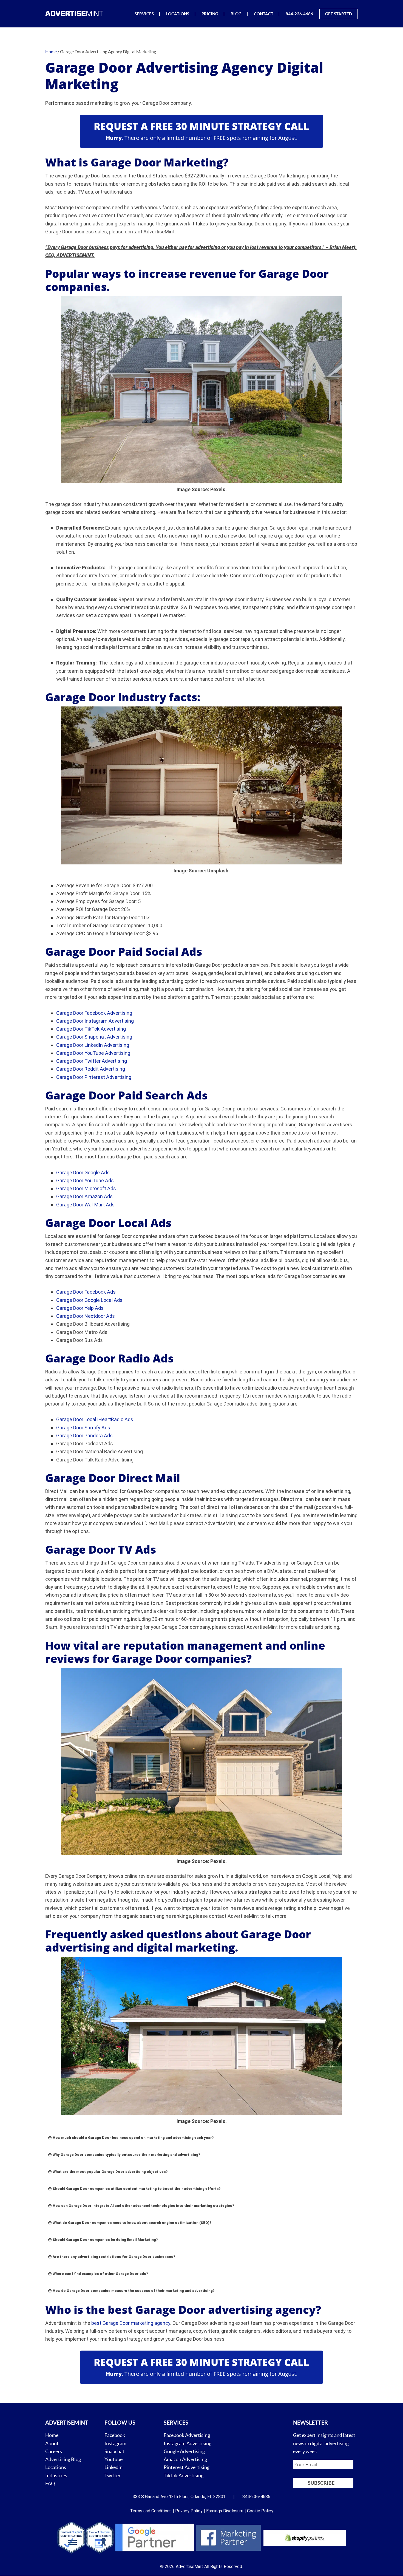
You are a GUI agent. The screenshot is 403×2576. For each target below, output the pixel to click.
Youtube (113, 2459)
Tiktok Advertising (184, 2475)
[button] (201, 2138)
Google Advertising (184, 2451)
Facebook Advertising (187, 2435)
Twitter (113, 2475)
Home (52, 2435)
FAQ (50, 2483)
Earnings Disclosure (225, 2511)
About (52, 2443)
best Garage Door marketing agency (131, 2323)
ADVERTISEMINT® (75, 13)
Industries (56, 2475)
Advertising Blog (63, 2459)
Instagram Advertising (188, 2443)
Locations (56, 2467)
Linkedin (113, 2467)
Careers (54, 2451)
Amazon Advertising (185, 2459)
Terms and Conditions (151, 2511)
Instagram (115, 2443)
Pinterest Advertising (187, 2467)
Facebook (115, 2435)
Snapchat (114, 2451)
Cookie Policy (260, 2511)
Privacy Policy (189, 2511)
